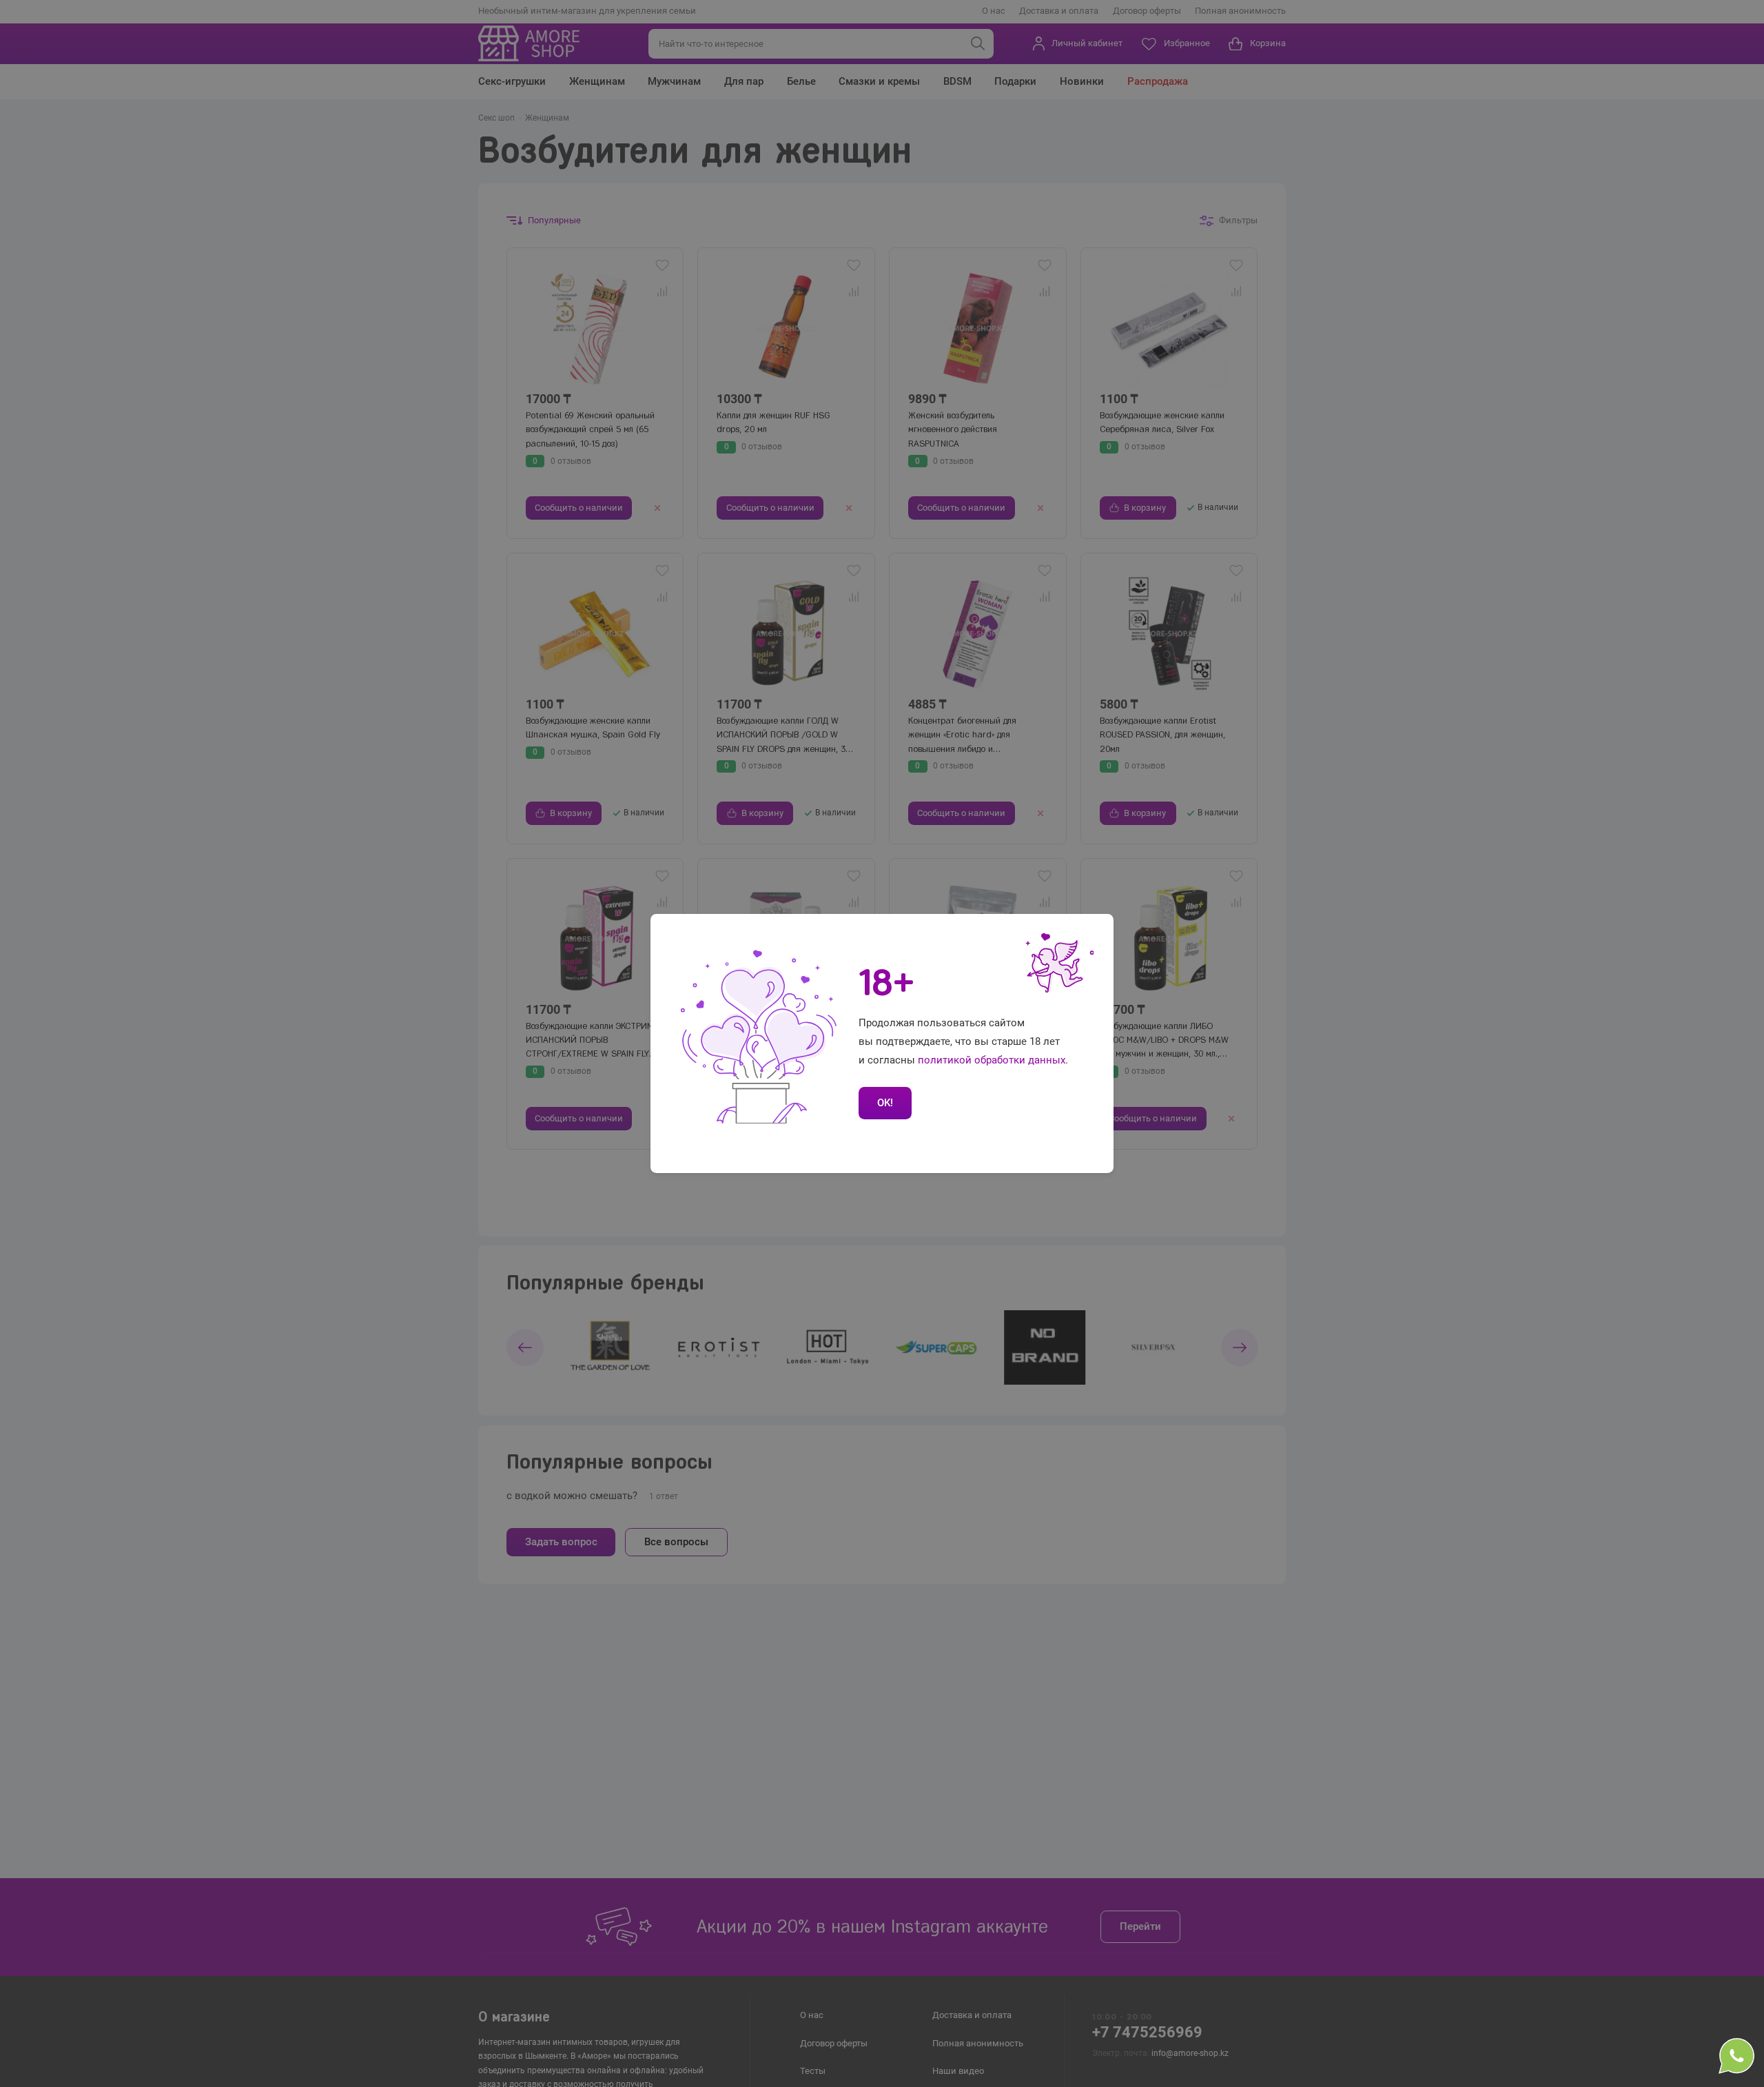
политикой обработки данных (992, 1060)
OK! (885, 1103)
